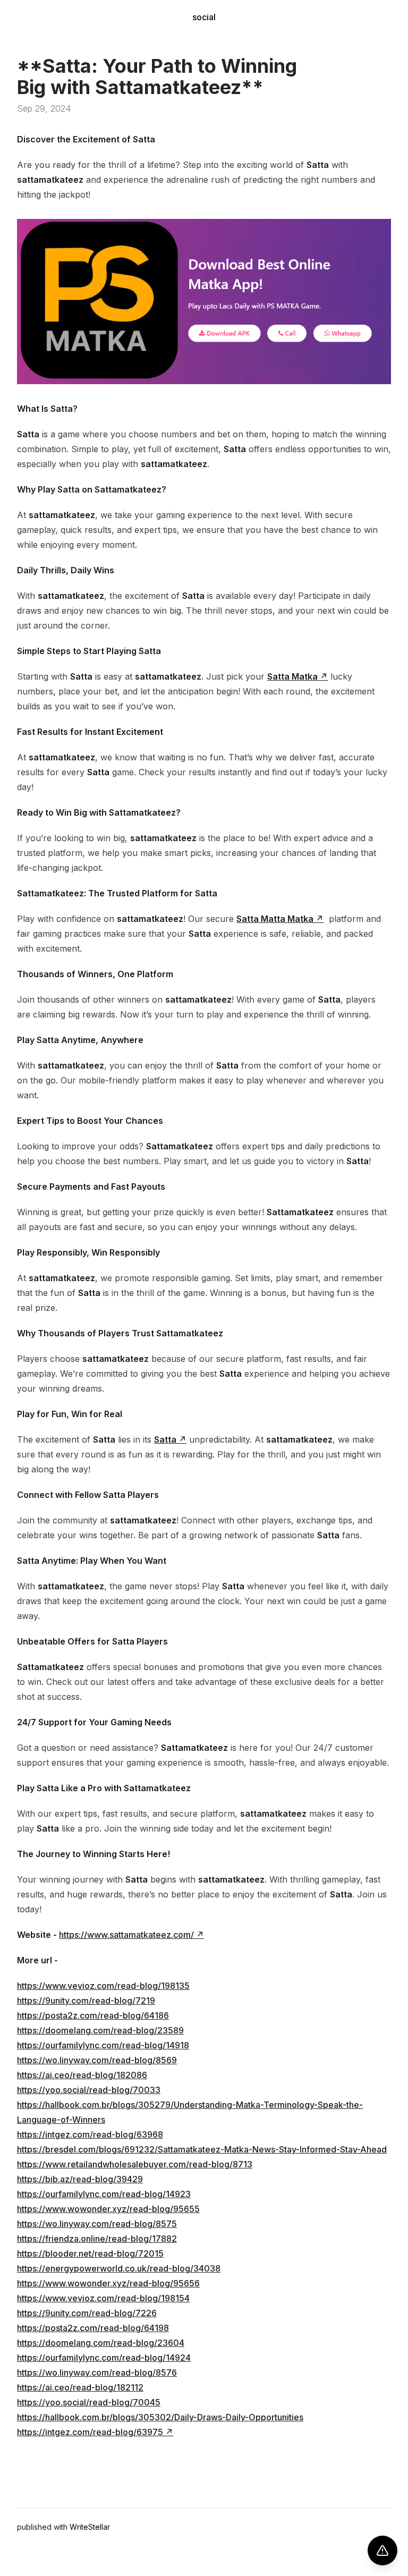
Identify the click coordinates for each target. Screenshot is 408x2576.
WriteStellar (90, 2527)
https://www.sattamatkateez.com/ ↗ (131, 1935)
